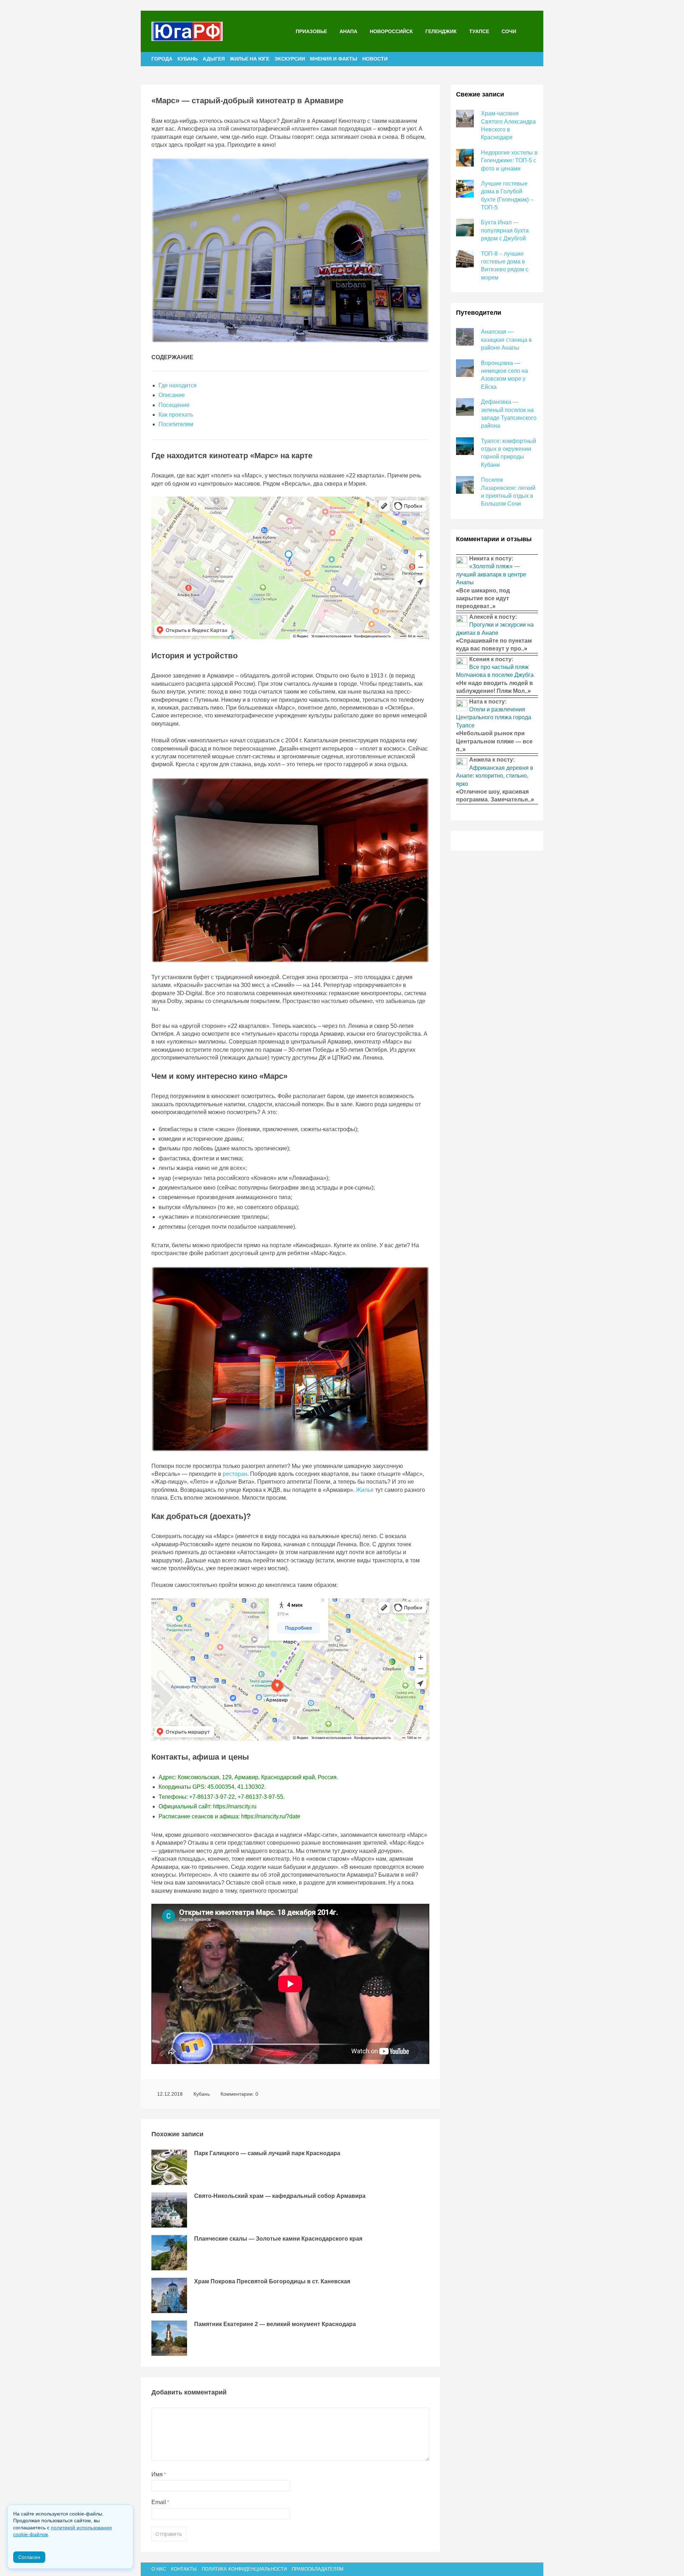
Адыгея (214, 59)
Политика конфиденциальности (244, 2569)
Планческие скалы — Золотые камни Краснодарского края (278, 2239)
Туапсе (479, 31)
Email (160, 2502)
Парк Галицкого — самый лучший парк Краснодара (267, 2153)
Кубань (188, 59)
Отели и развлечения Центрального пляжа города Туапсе (494, 717)
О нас (159, 2569)
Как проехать (176, 415)
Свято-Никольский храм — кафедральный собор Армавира (280, 2196)
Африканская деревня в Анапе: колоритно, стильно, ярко (495, 776)
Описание (172, 395)
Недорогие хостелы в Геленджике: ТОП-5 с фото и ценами (509, 161)
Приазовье (311, 31)
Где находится (178, 385)
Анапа (348, 31)
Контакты (184, 2569)
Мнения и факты (334, 59)
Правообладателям (318, 2569)
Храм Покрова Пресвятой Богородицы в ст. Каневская (272, 2281)
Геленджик (441, 31)
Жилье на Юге (250, 59)
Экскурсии (290, 59)
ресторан (235, 1474)
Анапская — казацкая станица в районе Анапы (506, 340)
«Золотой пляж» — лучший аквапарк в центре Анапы (491, 574)
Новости (375, 59)
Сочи (509, 31)
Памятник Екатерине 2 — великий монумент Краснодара (275, 2324)
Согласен (29, 2557)
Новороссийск (391, 31)
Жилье (365, 1490)
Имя (159, 2474)
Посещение (174, 405)
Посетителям (176, 424)
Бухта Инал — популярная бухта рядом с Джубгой (505, 230)
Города (162, 59)
